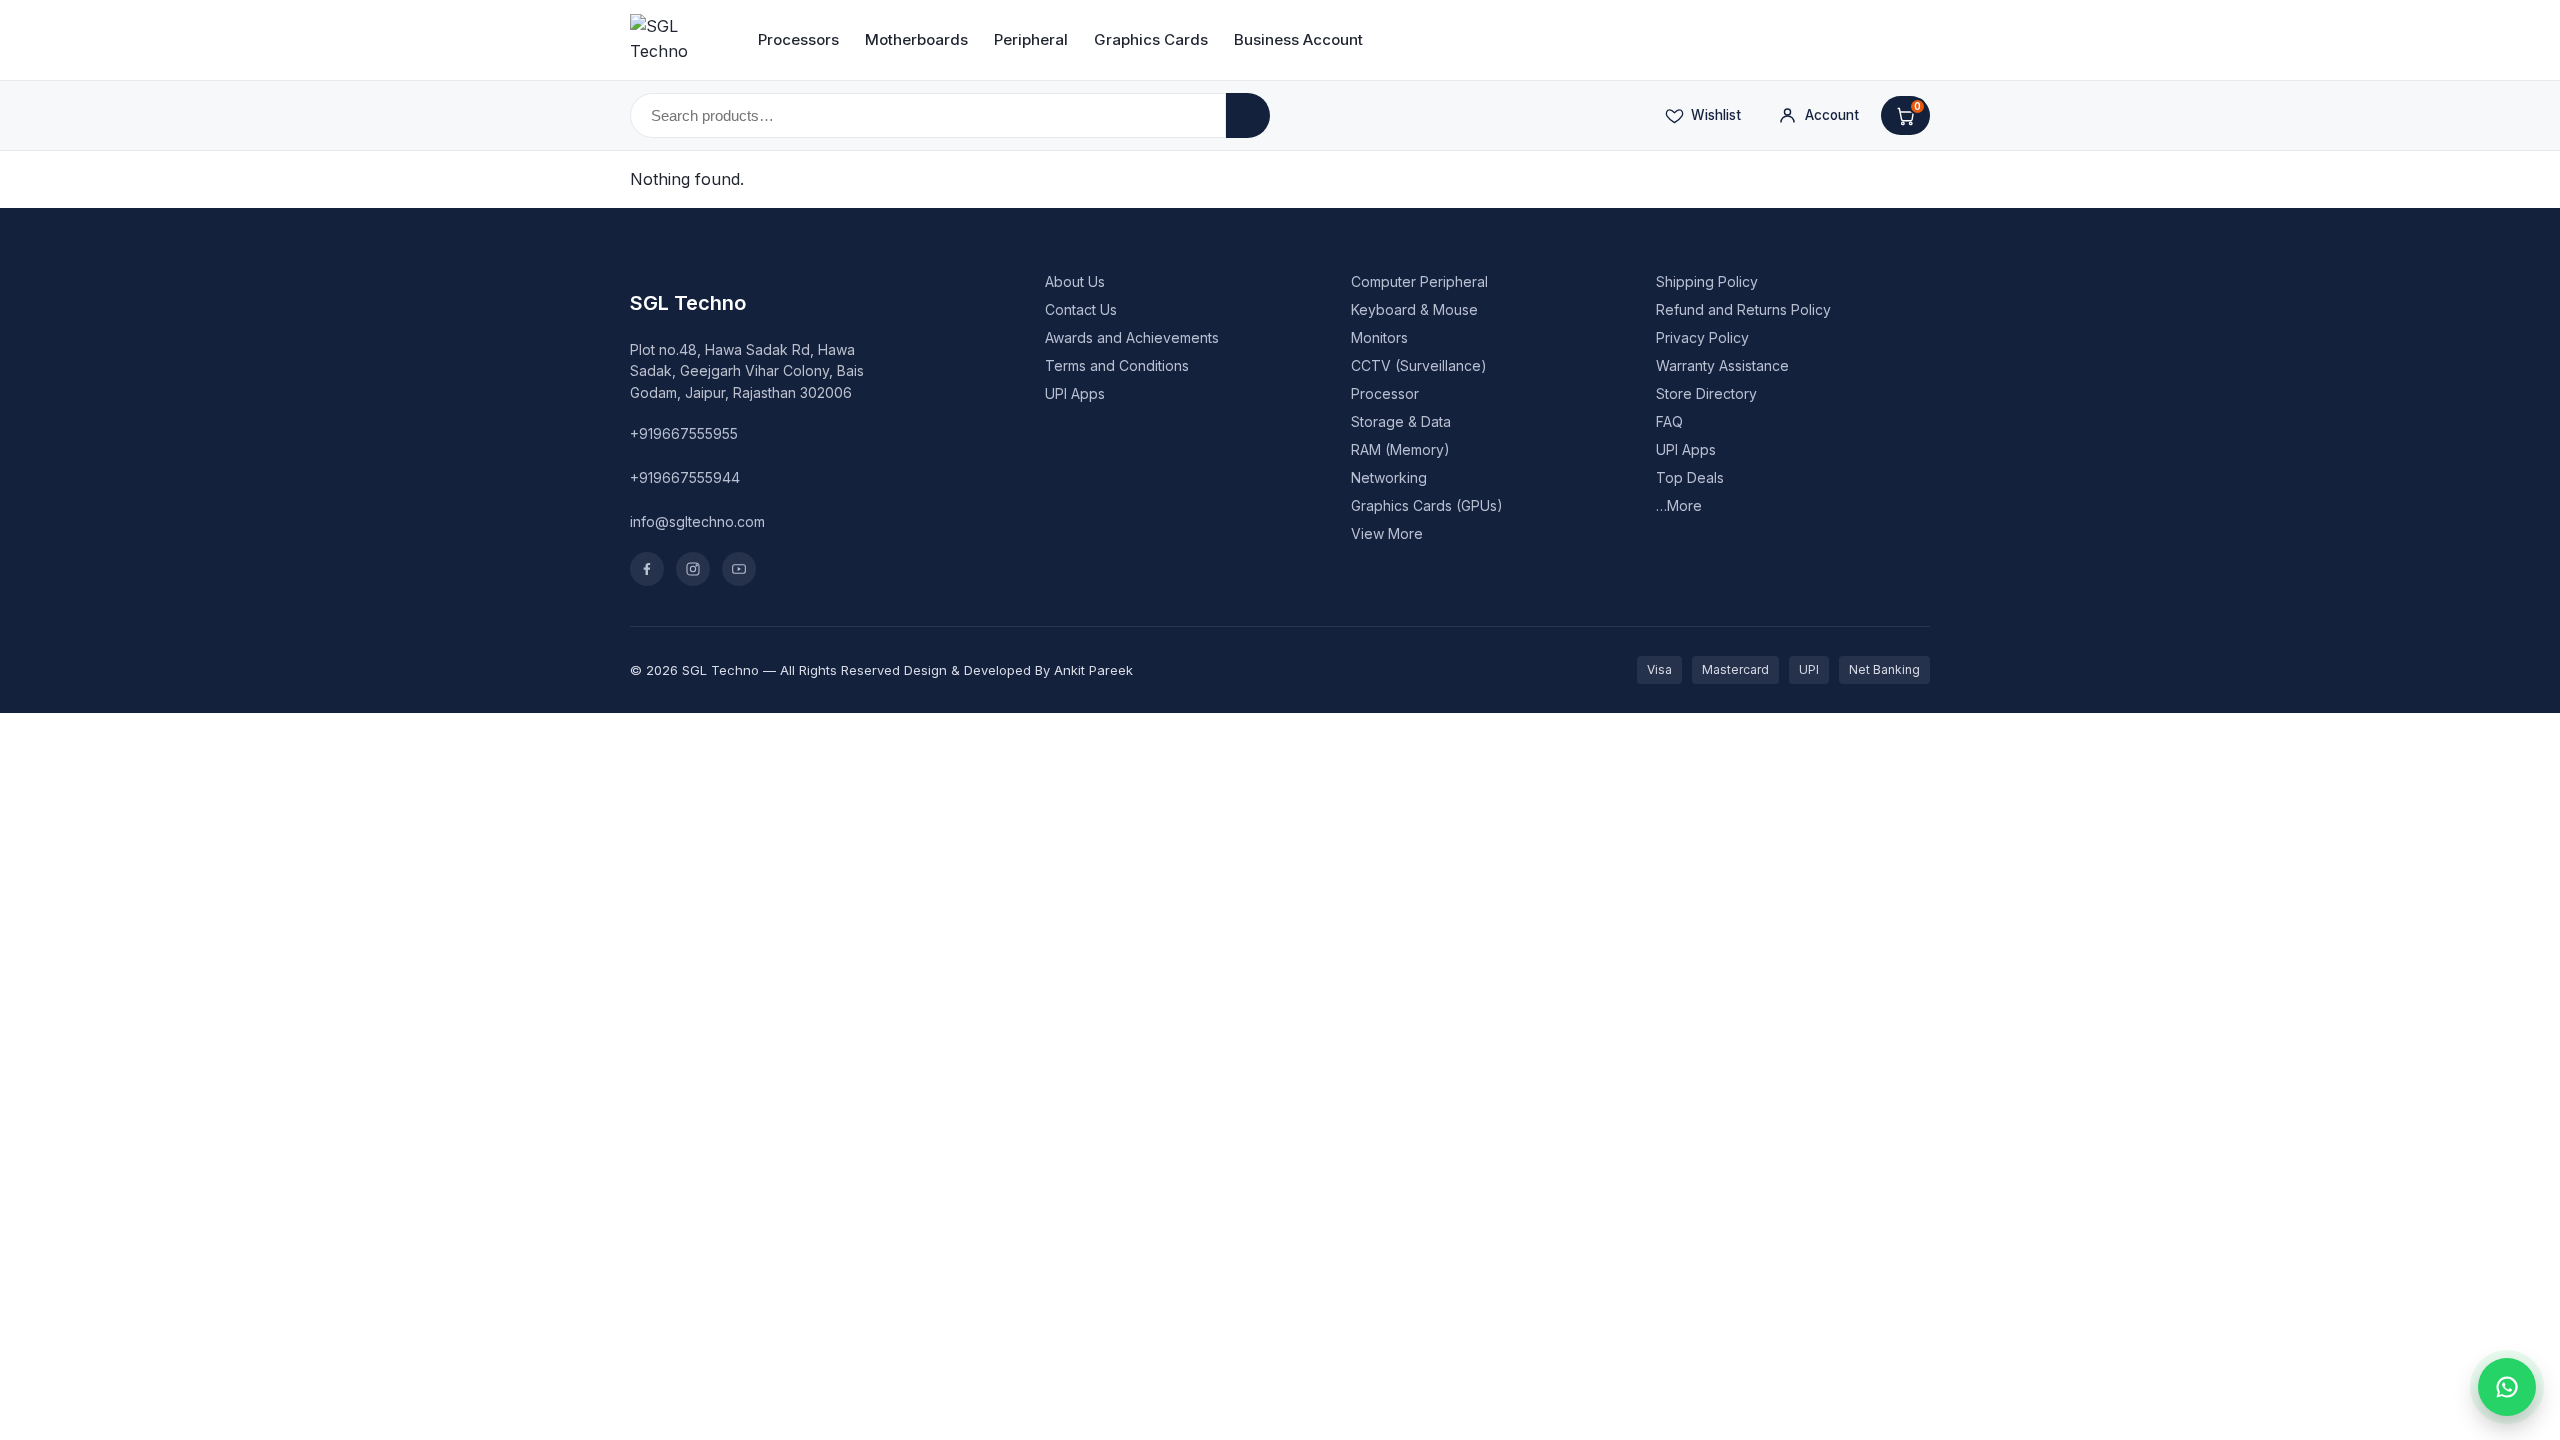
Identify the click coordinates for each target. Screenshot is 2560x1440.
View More (1387, 533)
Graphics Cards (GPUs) (1427, 505)
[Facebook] (647, 569)
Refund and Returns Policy (1743, 309)
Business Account (1298, 39)
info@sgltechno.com (697, 521)
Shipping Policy (1707, 281)
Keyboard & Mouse (1414, 309)
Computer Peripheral (1419, 281)
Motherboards (916, 39)
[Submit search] (1248, 115)
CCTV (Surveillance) (1419, 365)
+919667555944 (685, 477)
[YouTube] (739, 569)
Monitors (1379, 337)
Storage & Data (1401, 421)
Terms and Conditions (1117, 365)
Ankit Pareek (1093, 670)
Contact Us (1081, 309)
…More (1679, 505)
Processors (798, 39)
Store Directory (1706, 393)
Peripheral (1031, 39)
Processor (1385, 393)
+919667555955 (684, 433)
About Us (1075, 281)
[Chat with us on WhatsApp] (2507, 1387)
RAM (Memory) (1400, 449)
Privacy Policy (1702, 337)
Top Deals (1690, 477)
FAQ (1669, 421)
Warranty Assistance (1722, 365)
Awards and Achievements (1132, 337)
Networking (1389, 477)
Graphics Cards (1151, 39)
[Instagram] (693, 569)
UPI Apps (1075, 393)
